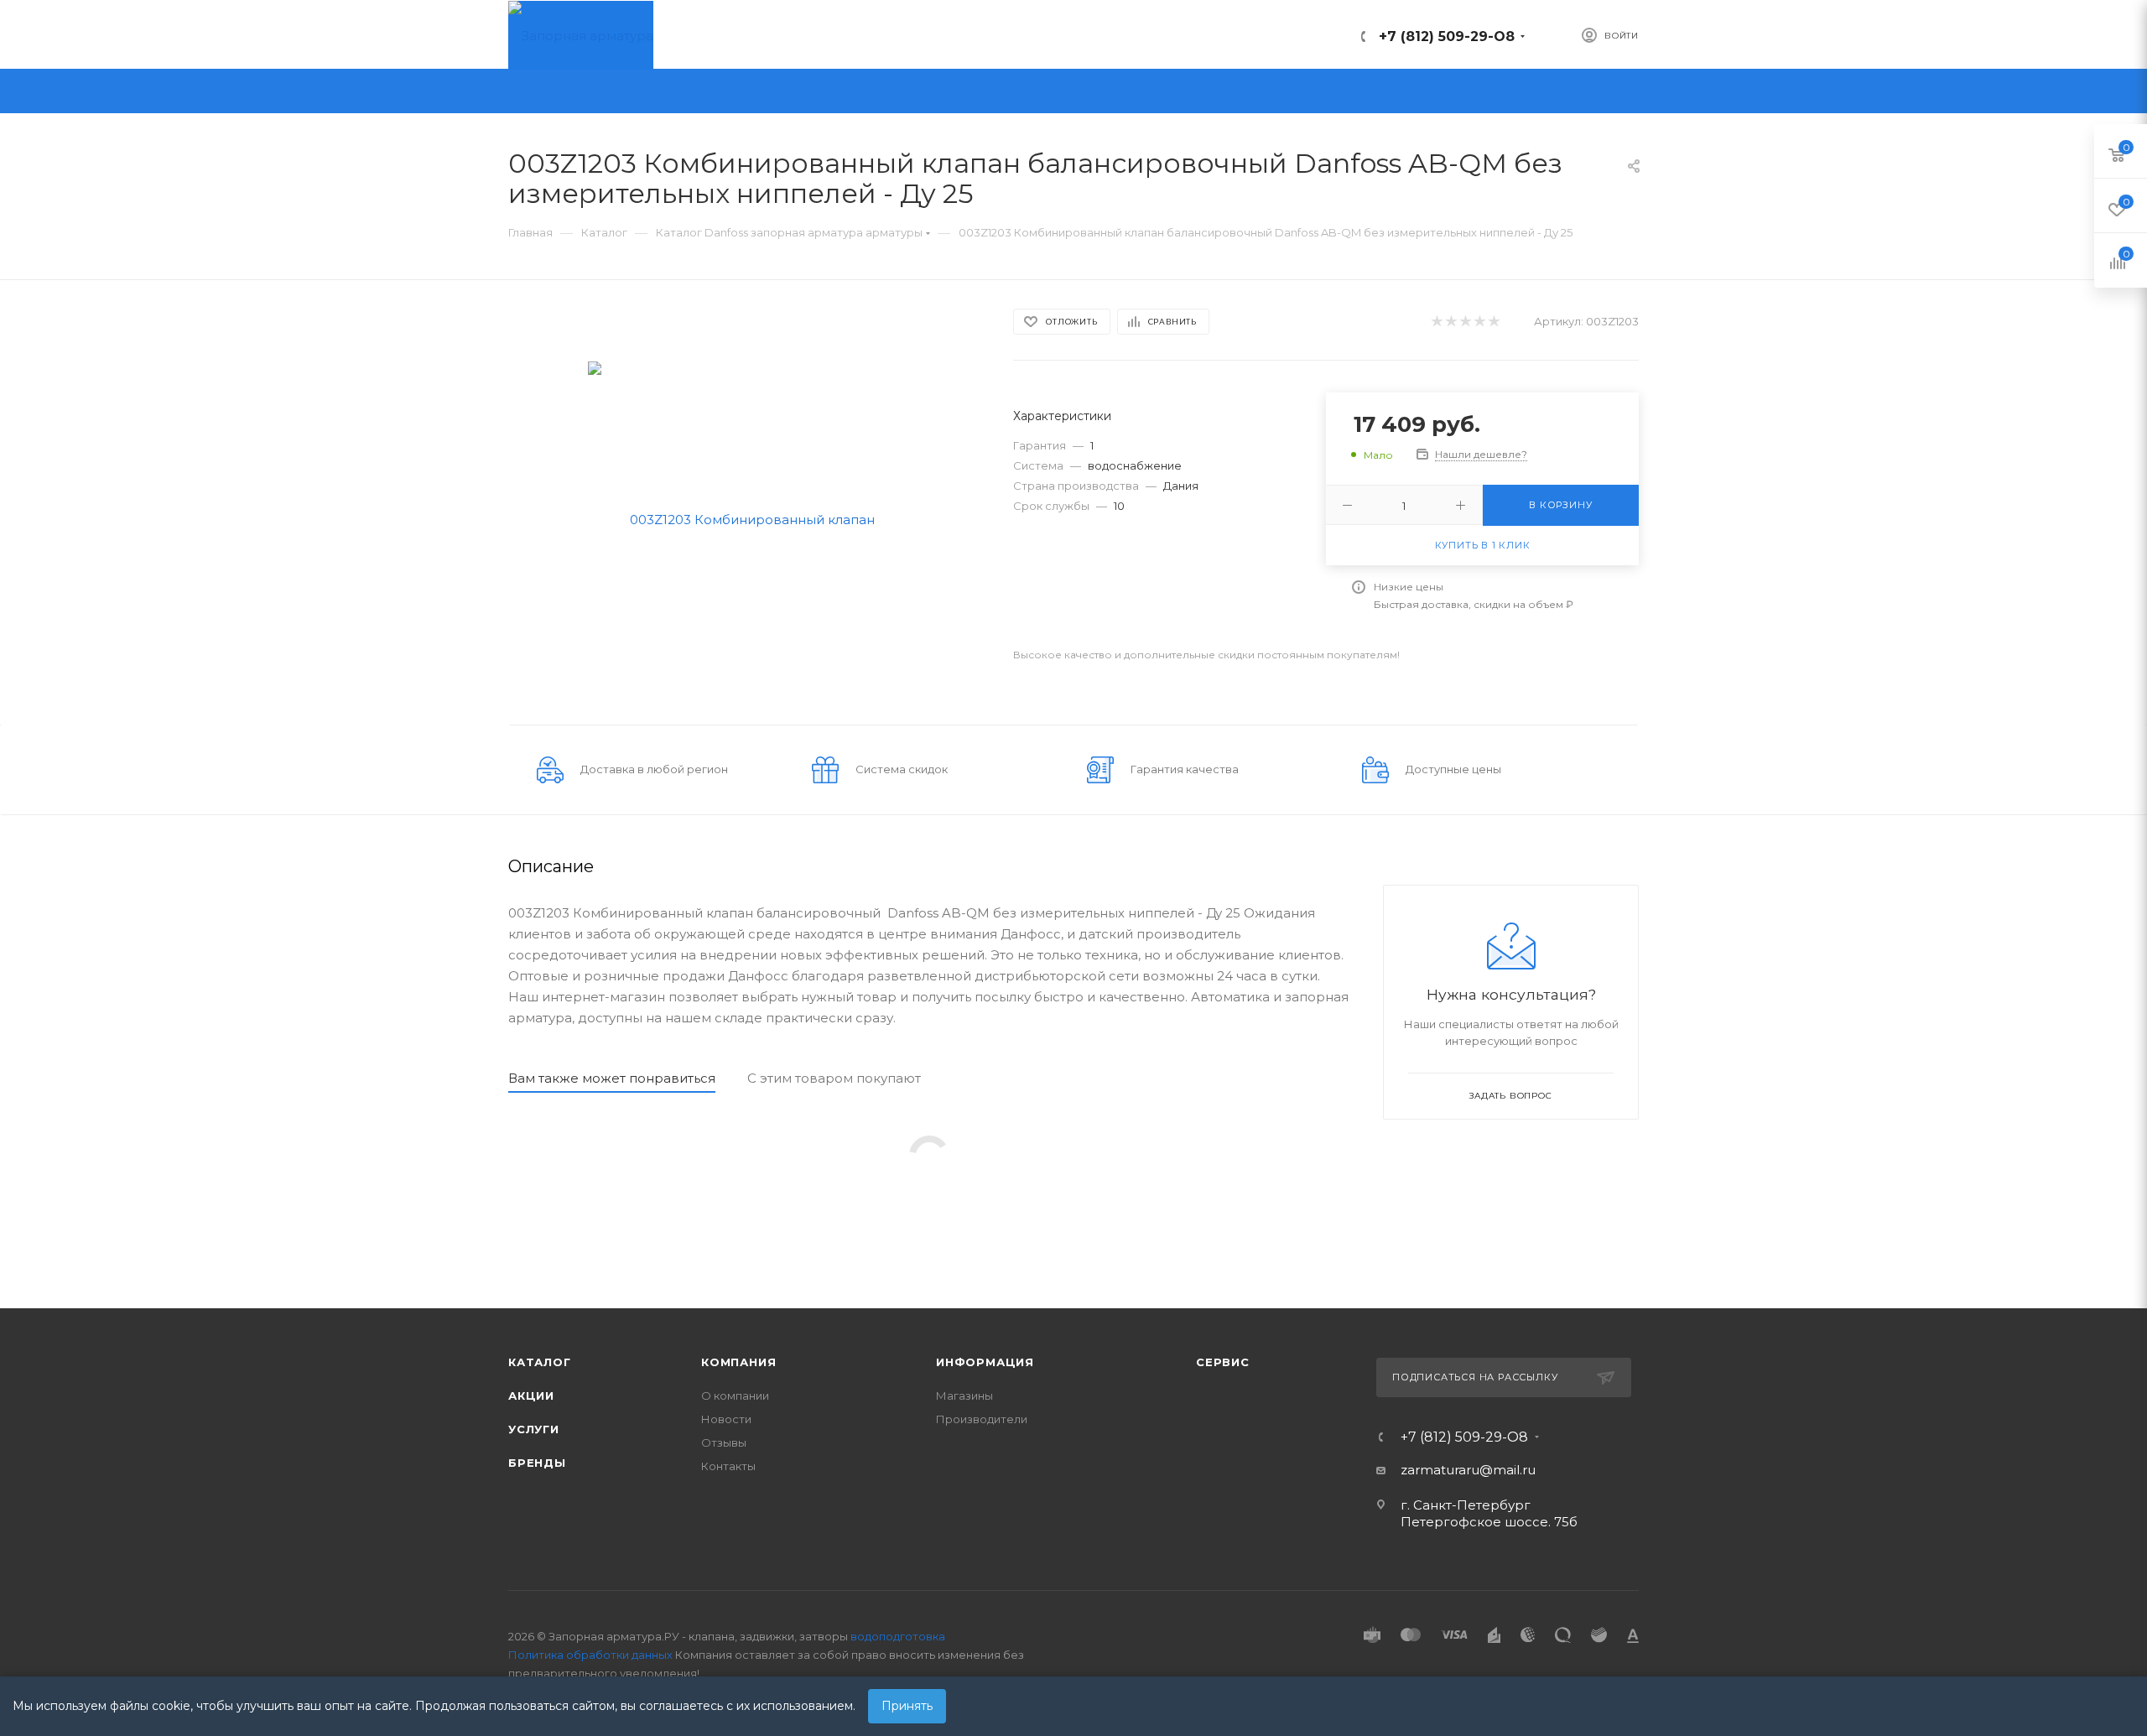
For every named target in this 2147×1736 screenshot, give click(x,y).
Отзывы (724, 1442)
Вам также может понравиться (612, 1078)
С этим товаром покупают (834, 1078)
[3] (1465, 322)
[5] (1493, 322)
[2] (1450, 322)
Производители (982, 1419)
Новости (726, 1419)
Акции (531, 1396)
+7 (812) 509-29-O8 (1447, 36)
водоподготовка (898, 1636)
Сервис (1223, 1362)
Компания (738, 1362)
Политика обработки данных (590, 1655)
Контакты (728, 1466)
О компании (735, 1396)
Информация (985, 1362)
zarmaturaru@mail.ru (1468, 1470)
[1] (1436, 322)
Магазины (964, 1396)
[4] (1479, 322)
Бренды (537, 1463)
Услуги (534, 1429)
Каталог (540, 1362)
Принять (907, 1706)
